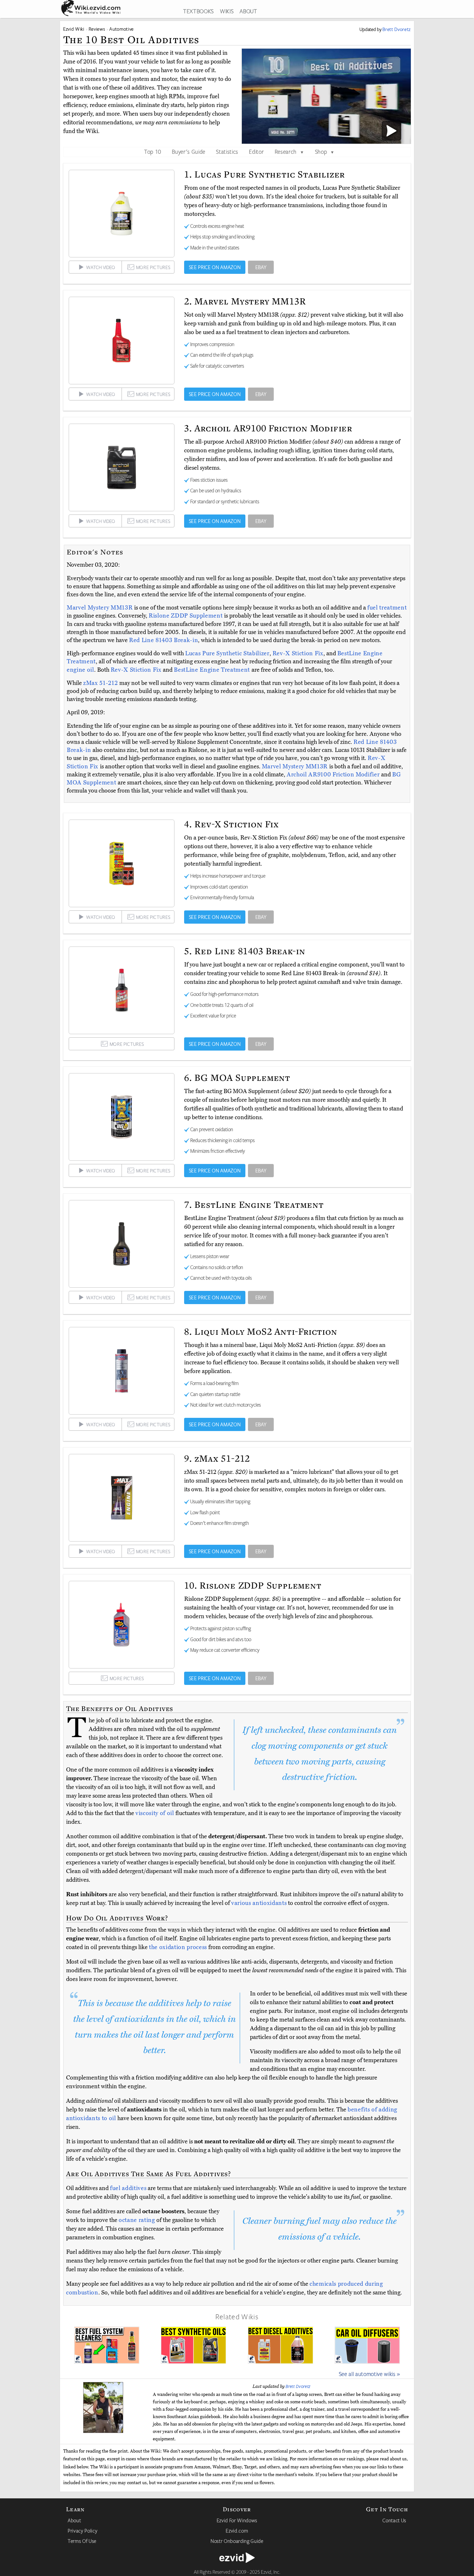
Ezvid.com (237, 2531)
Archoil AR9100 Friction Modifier (334, 774)
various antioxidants (259, 1903)
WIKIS (227, 11)
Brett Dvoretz (298, 2386)
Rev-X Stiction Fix (298, 653)
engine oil (80, 670)
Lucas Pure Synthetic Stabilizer (227, 653)
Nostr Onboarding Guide (237, 2541)
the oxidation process (178, 1947)
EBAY (261, 267)
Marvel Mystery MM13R (100, 608)
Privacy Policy (83, 2531)
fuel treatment (387, 608)
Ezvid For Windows (237, 2520)
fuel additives (128, 2188)
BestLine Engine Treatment (212, 670)
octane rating (137, 2220)
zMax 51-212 (101, 683)
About (74, 2520)
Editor (256, 151)
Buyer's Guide (189, 151)
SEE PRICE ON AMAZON (215, 267)
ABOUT (248, 11)
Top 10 (153, 151)
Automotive (122, 29)
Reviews (97, 29)
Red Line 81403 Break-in (163, 640)
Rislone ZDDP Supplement (186, 616)
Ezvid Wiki (74, 29)
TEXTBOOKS (198, 11)
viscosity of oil (155, 1813)
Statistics (227, 151)
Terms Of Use (82, 2541)
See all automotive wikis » (370, 2374)
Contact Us (394, 2520)
